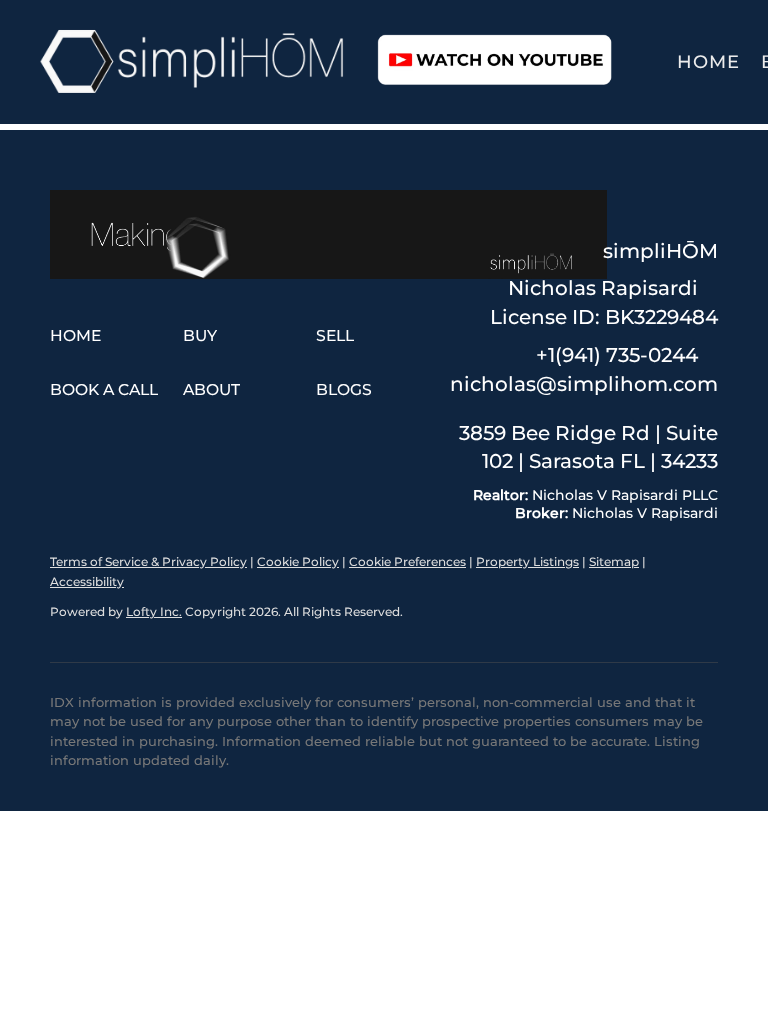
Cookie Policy (298, 561)
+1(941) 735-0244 (617, 355)
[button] (193, 62)
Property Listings (527, 561)
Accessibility (87, 581)
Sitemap (614, 561)
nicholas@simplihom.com (584, 384)
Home (708, 62)
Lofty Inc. (154, 611)
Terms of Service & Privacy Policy (148, 561)
